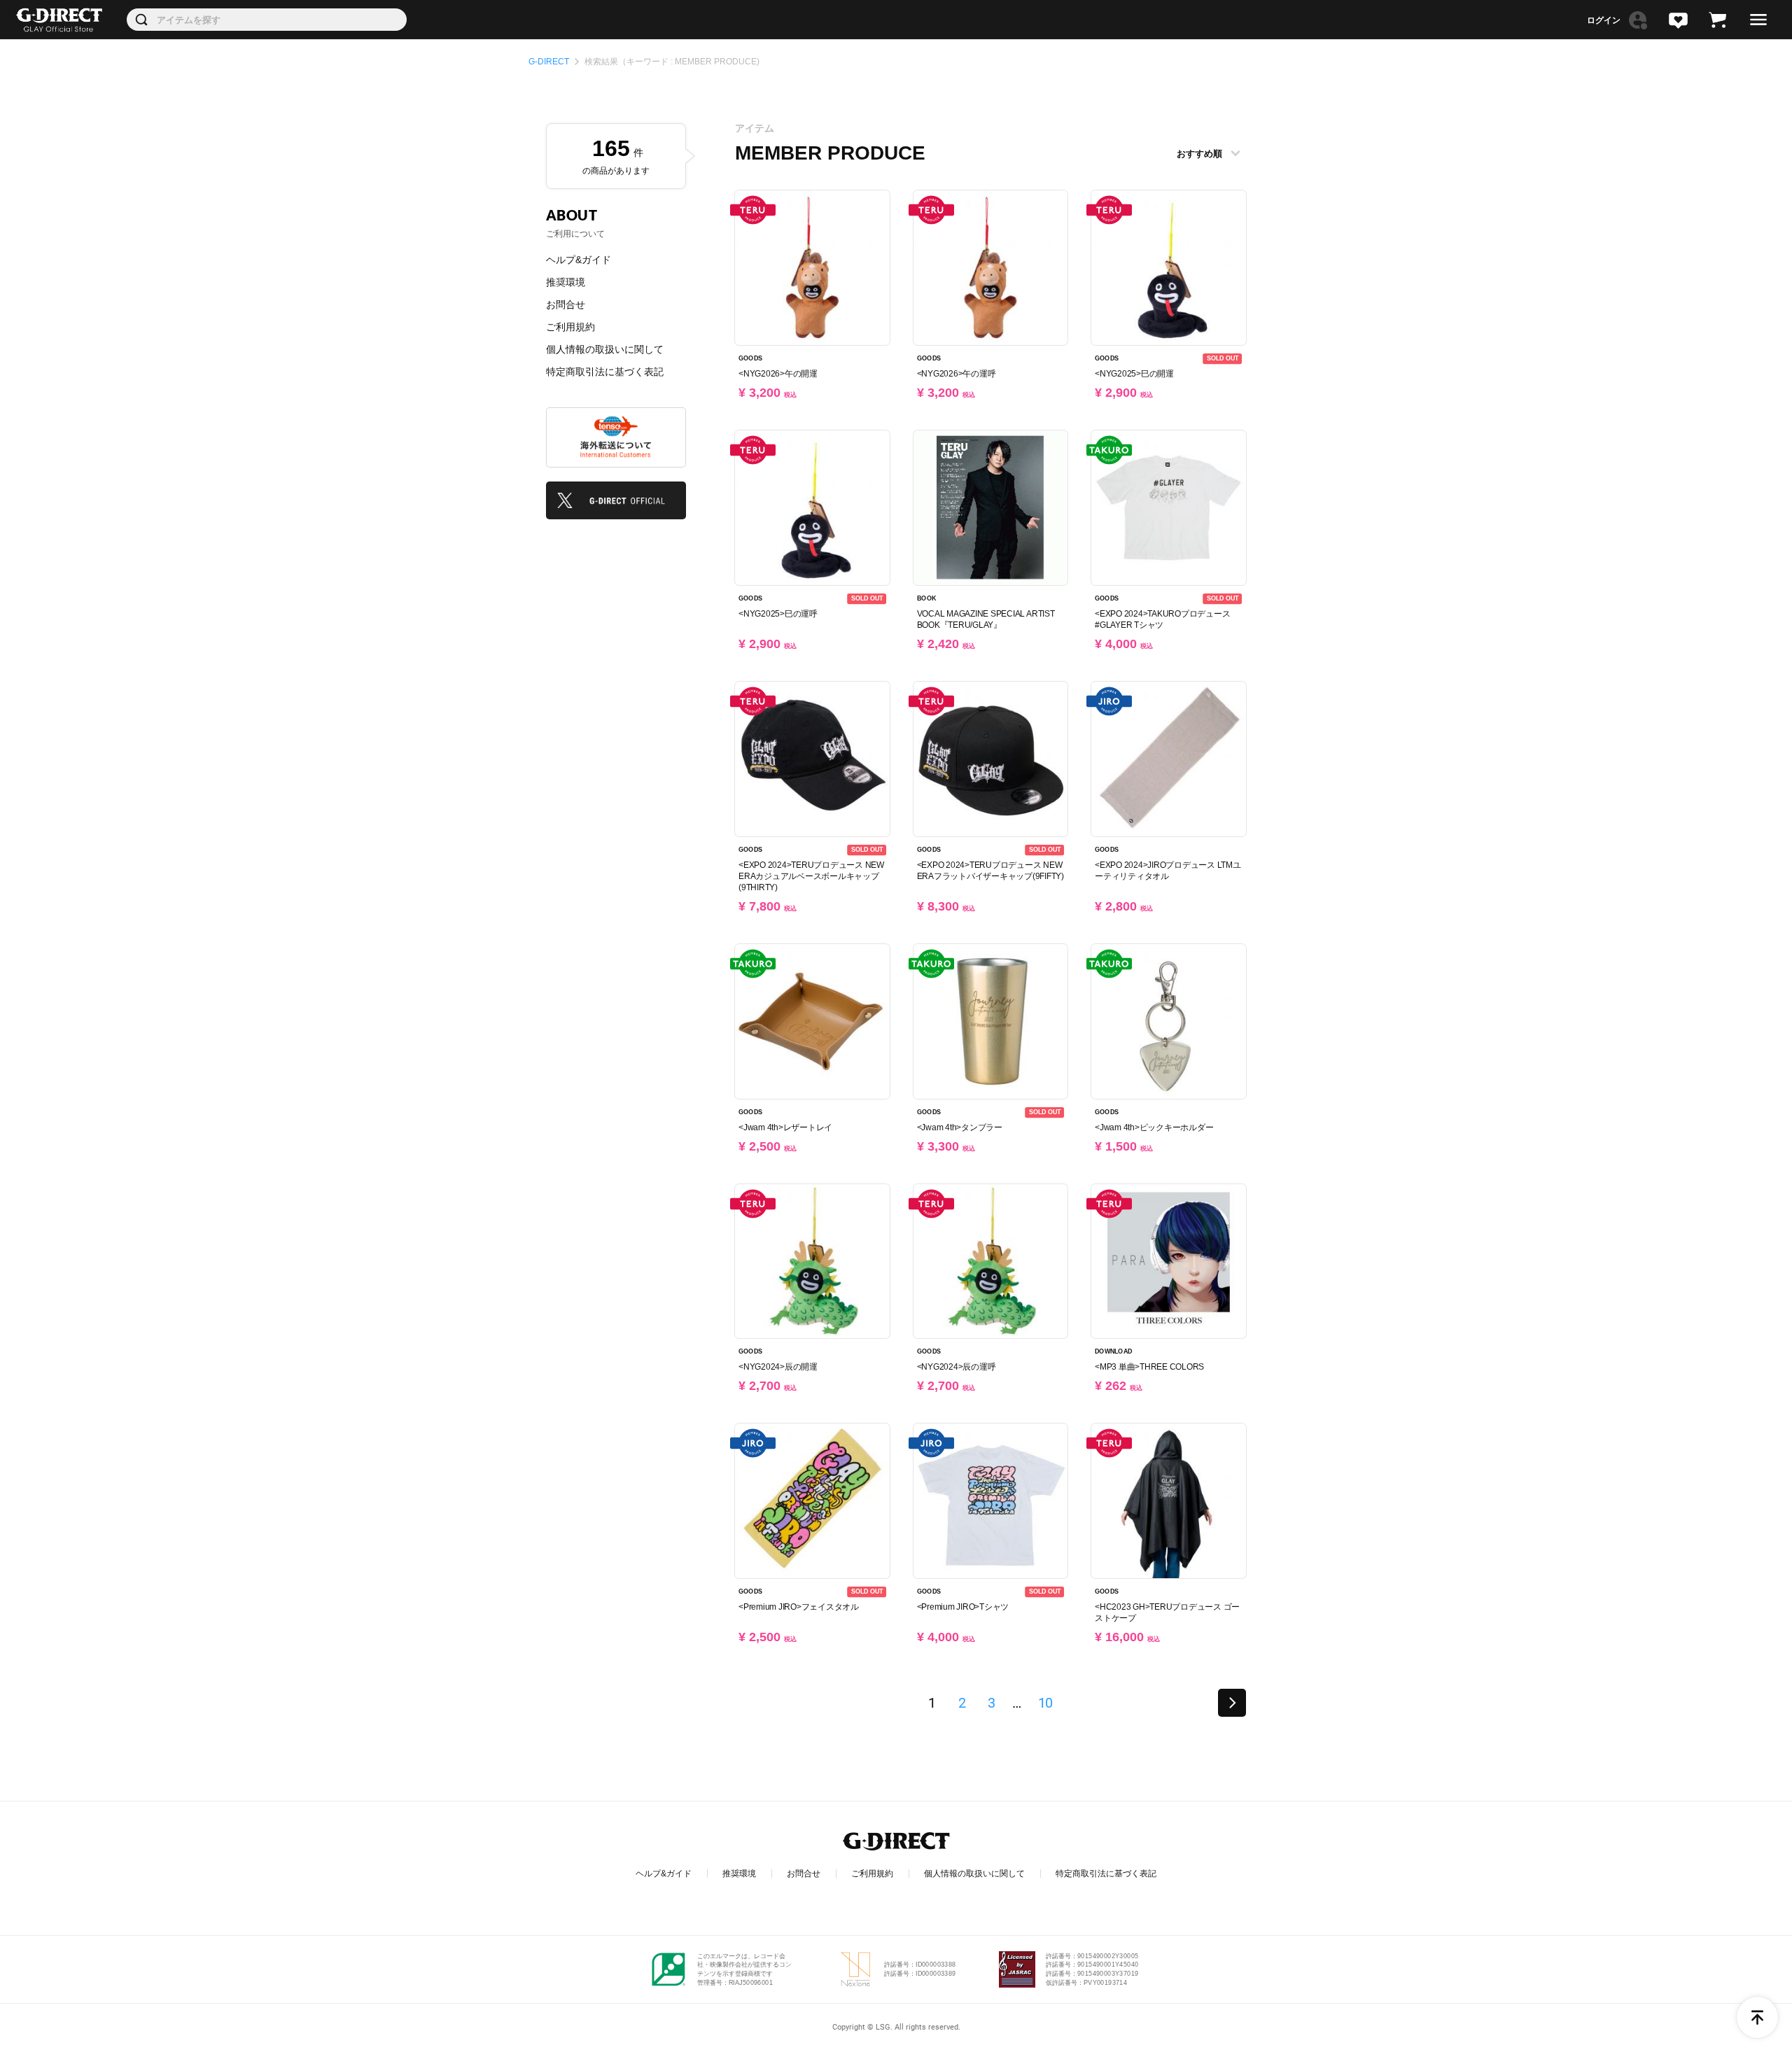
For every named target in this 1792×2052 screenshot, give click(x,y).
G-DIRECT (549, 62)
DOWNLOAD (1113, 1352)
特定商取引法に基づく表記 (605, 372)
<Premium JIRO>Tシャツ (963, 1607)
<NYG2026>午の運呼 (957, 374)
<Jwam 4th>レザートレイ (785, 1127)
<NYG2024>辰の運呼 (957, 1367)
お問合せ (566, 304)
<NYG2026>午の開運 (778, 374)
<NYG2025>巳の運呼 (778, 614)
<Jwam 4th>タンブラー (960, 1127)
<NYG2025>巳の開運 (1134, 374)
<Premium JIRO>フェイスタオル (799, 1607)
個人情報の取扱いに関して (605, 349)
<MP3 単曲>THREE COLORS (1149, 1367)
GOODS (750, 358)
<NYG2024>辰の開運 (778, 1367)
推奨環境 (566, 282)
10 (1045, 1703)
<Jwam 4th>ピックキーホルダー (1154, 1127)
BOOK (926, 598)
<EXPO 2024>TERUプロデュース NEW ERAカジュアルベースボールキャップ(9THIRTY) (811, 876)
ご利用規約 (570, 327)
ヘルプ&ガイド (579, 260)
